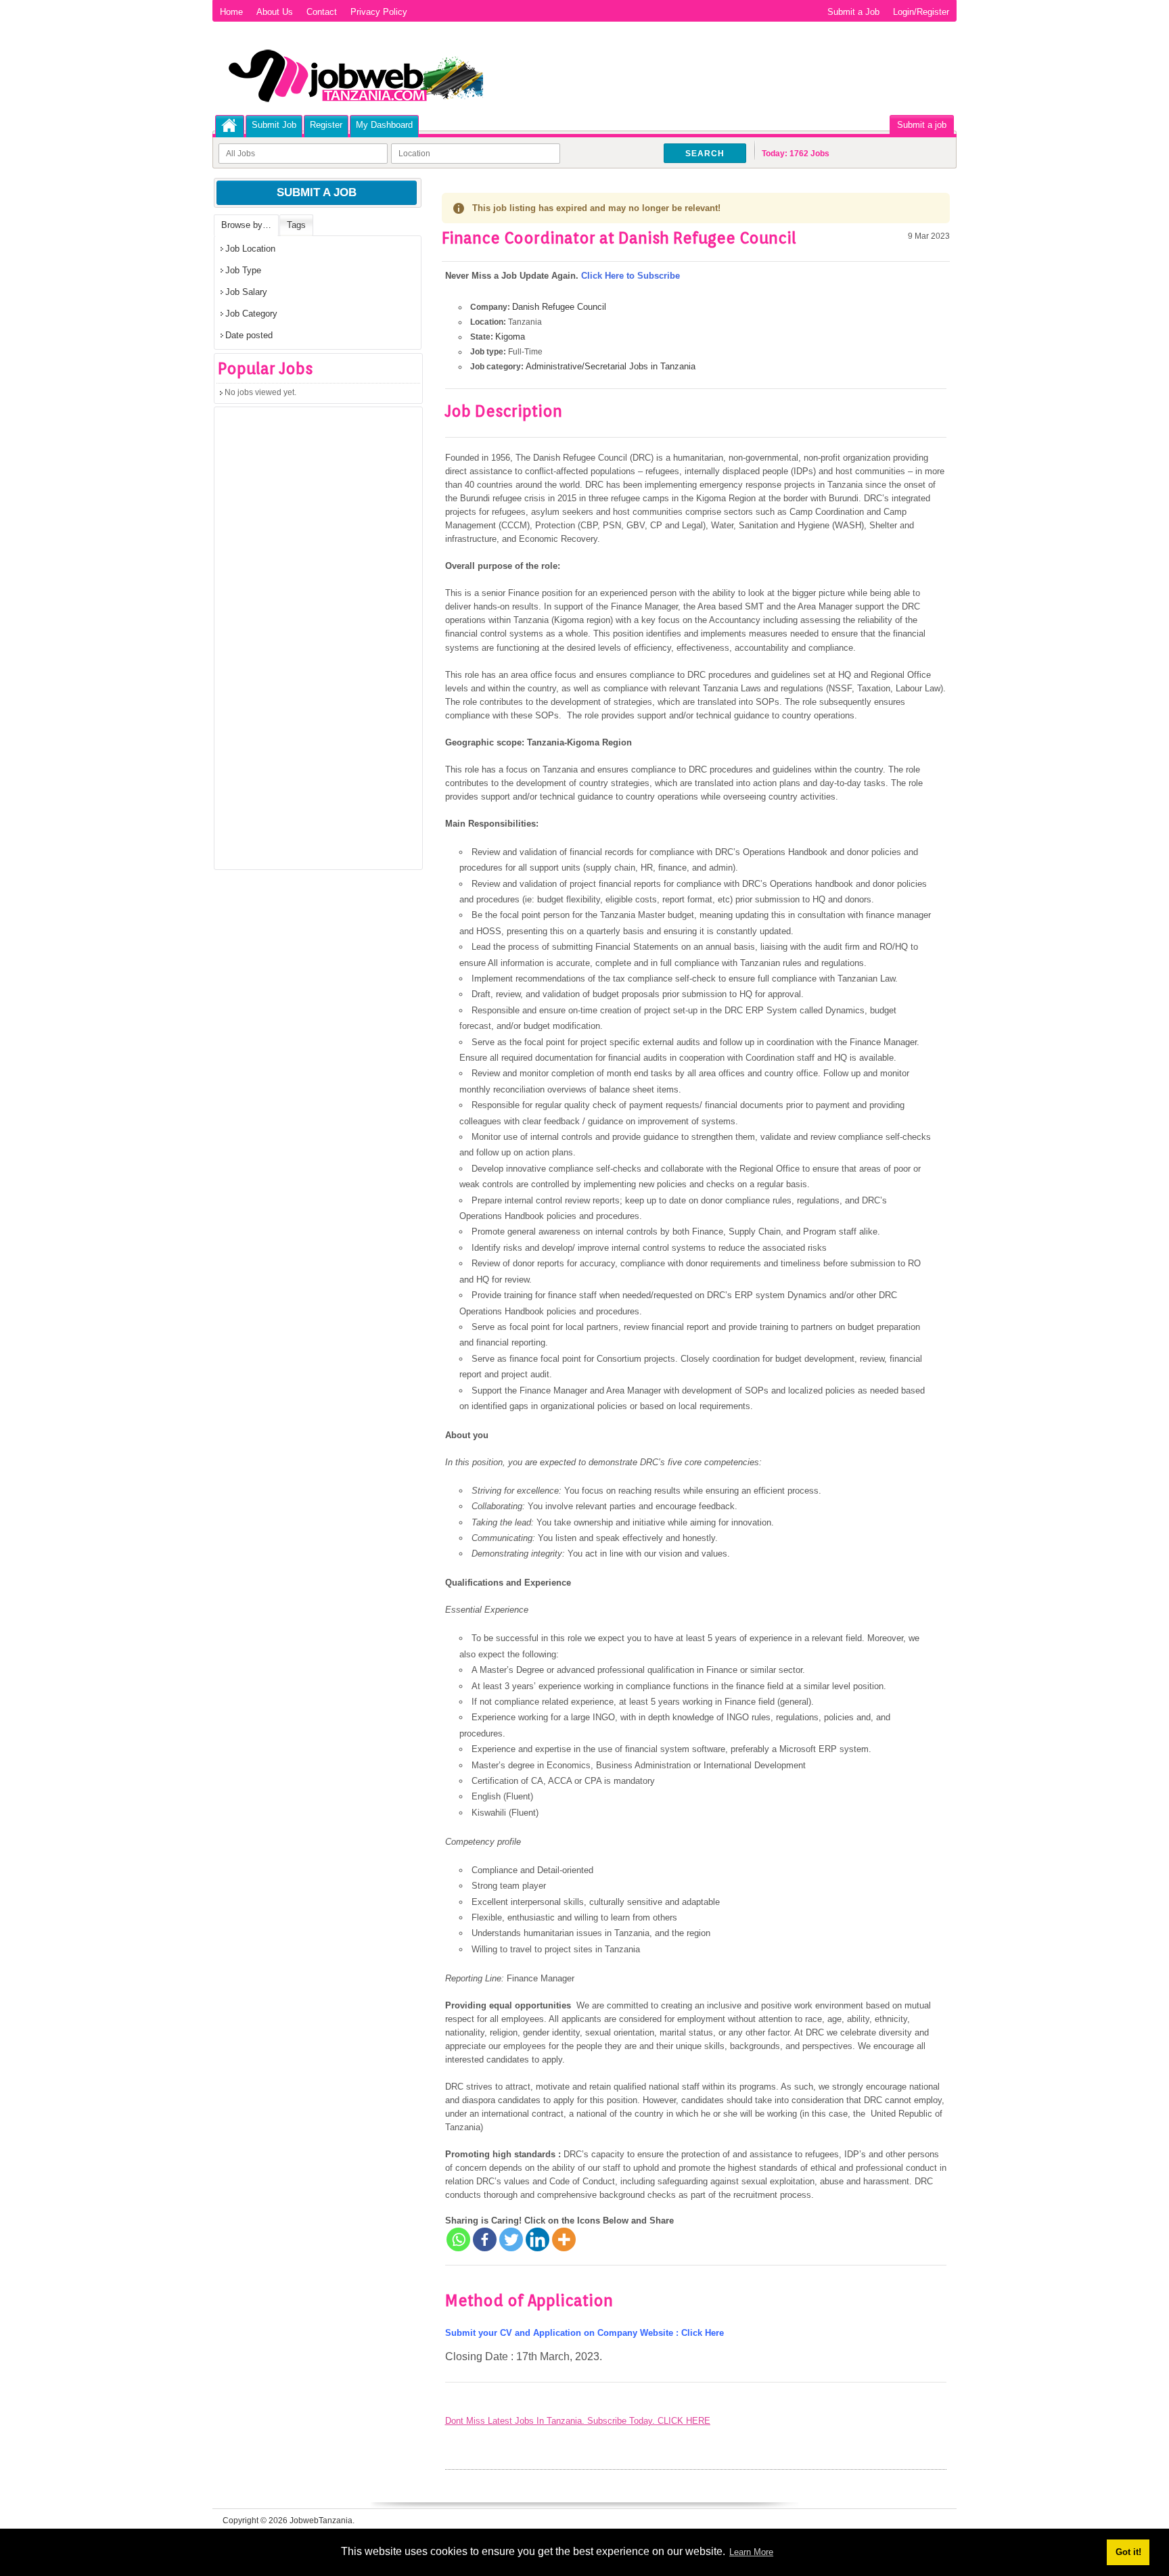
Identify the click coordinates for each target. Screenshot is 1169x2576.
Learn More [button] (751, 2552)
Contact (322, 12)
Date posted (249, 335)
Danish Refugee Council (559, 307)
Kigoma (510, 337)
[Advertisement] (316, 643)
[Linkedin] (537, 2239)
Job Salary (246, 292)
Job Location (250, 249)
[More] (564, 2239)
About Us (275, 12)
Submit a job (922, 125)
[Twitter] (511, 2239)
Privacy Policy (379, 12)
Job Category (251, 314)
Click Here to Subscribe (631, 276)
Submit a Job (853, 12)
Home (231, 12)
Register (326, 125)
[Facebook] (485, 2239)
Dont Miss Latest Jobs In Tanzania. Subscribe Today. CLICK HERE (578, 2421)
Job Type (243, 270)
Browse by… (246, 225)
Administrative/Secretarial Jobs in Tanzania (611, 366)
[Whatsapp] (458, 2239)
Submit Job (274, 125)
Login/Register (921, 12)
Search (705, 154)
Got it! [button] (1128, 2552)
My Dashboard (384, 125)
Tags (296, 225)
